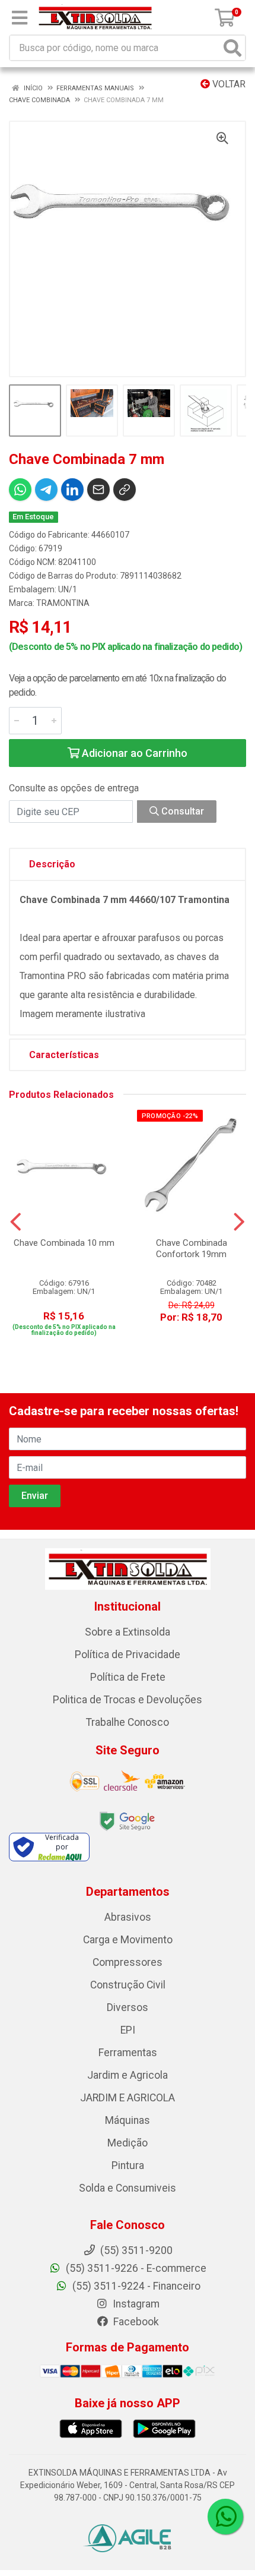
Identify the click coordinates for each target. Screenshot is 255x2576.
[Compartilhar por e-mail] (98, 490)
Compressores (128, 1962)
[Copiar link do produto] (125, 490)
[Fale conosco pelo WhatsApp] (225, 2517)
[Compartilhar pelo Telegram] (46, 490)
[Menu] (20, 18)
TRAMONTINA (63, 603)
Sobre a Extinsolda (128, 1632)
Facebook (135, 2322)
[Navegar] (16, 1222)
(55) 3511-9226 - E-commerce (135, 2268)
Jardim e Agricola (128, 2075)
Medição (128, 2143)
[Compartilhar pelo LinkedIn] (72, 490)
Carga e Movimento (128, 1940)
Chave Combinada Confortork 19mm (192, 1248)
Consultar (181, 811)
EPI (128, 2030)
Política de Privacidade (128, 1655)
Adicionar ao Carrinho (133, 753)
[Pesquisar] (232, 48)
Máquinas (128, 2120)
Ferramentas (128, 2053)
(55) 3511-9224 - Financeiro (135, 2286)
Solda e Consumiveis (128, 2188)
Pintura (128, 2165)
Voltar (228, 84)
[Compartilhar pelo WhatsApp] (20, 490)
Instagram (135, 2304)
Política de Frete (128, 1677)
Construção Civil (128, 1985)
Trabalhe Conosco (128, 1722)
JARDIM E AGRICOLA (128, 2098)
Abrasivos (128, 1917)
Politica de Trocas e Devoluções (128, 1700)
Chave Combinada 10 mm (64, 1243)
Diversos (128, 2007)
